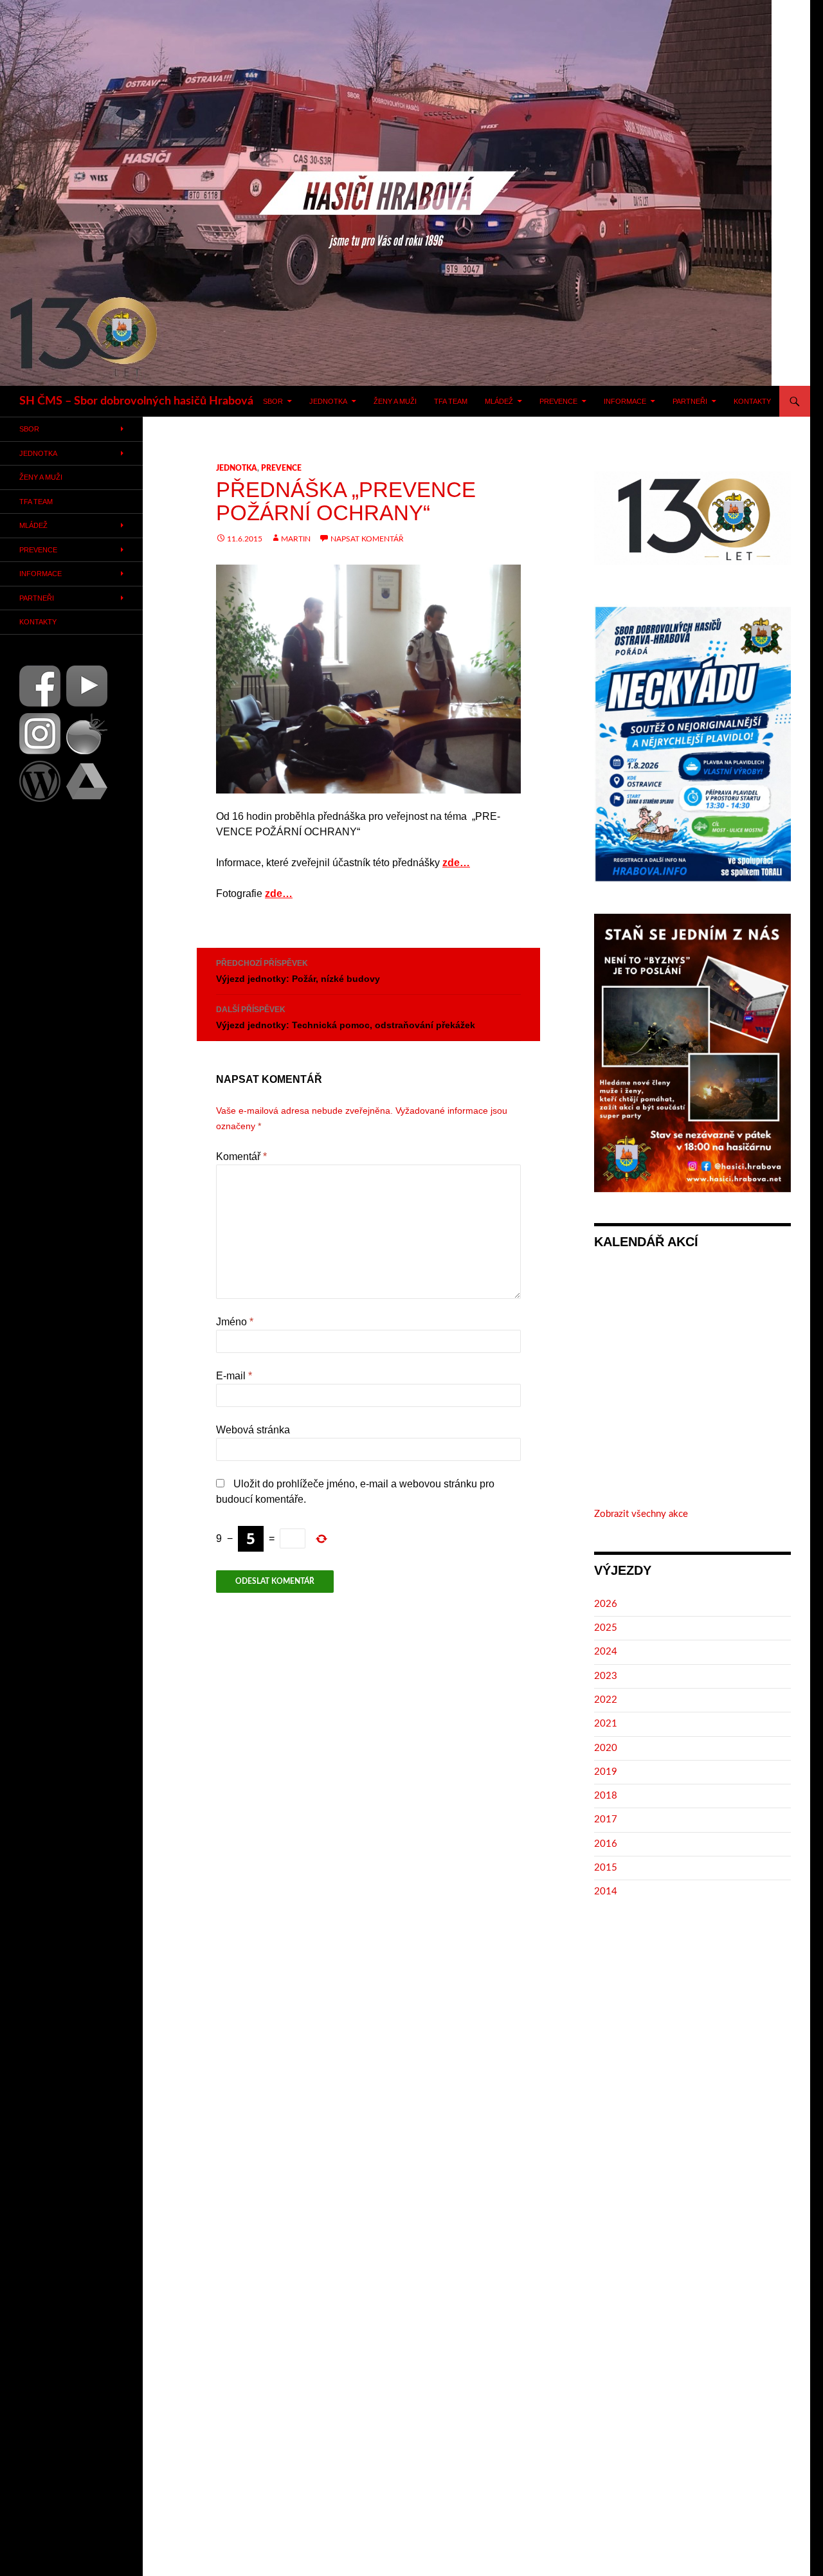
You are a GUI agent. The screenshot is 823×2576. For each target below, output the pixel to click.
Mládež (499, 401)
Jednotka (328, 401)
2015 (606, 1868)
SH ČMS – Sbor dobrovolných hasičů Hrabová (136, 401)
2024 (606, 1652)
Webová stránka (253, 1430)
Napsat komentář (367, 539)
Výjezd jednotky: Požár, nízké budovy (298, 971)
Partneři (690, 401)
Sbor (273, 401)
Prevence (558, 401)
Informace (625, 401)
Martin (296, 539)
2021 (606, 1724)
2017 (606, 1819)
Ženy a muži (395, 401)
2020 (606, 1748)
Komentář (241, 1156)
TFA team (451, 401)
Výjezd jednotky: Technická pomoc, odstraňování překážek (346, 1018)
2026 (606, 1604)
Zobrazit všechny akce (641, 1514)
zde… (456, 863)
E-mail (234, 1376)
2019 (606, 1772)
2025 (606, 1628)
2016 (606, 1844)
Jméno (235, 1322)
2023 (606, 1676)
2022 (606, 1700)
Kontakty (752, 401)
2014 (606, 1891)
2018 (606, 1796)
